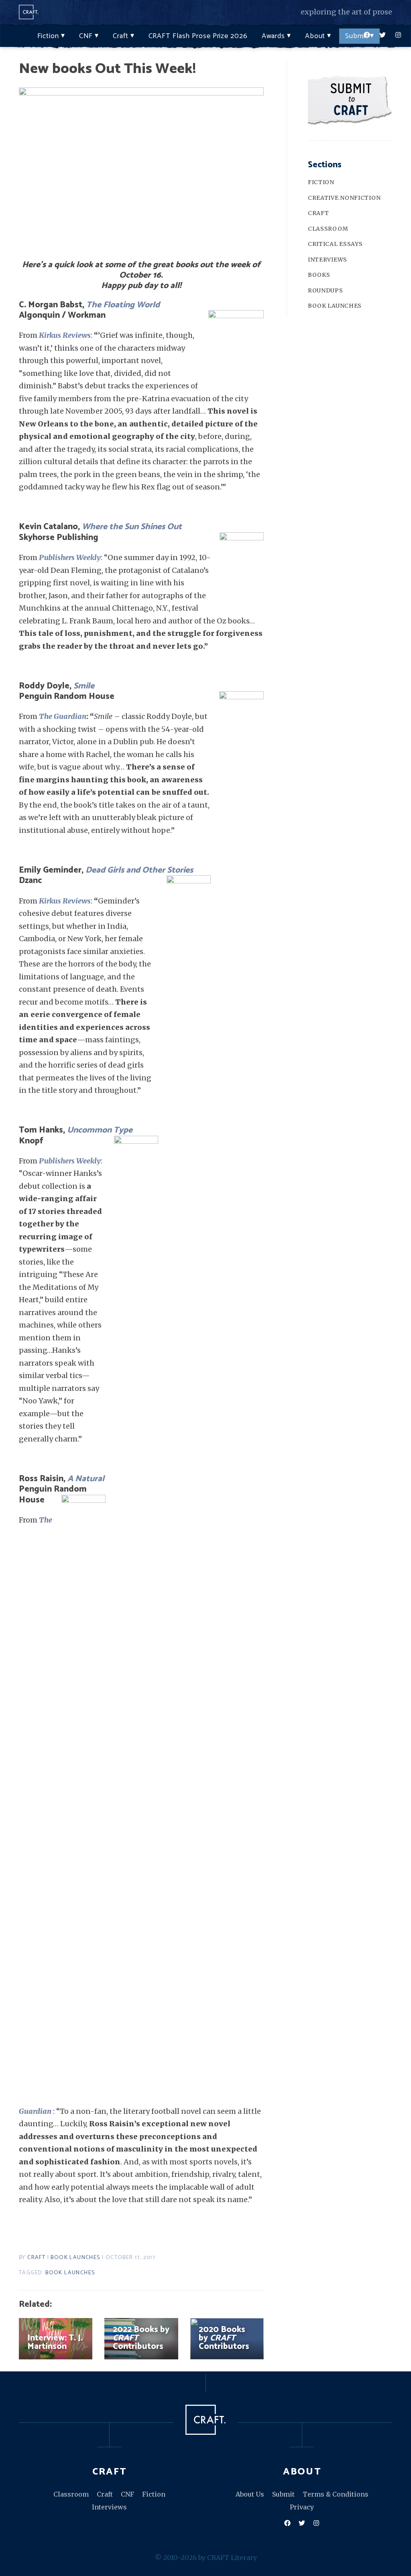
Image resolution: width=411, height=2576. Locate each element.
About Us (250, 2494)
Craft (121, 36)
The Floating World (123, 305)
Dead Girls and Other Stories (139, 870)
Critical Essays (335, 244)
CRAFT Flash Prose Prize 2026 (198, 36)
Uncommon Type (100, 1130)
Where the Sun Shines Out (132, 527)
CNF (86, 36)
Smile (83, 686)
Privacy (302, 2507)
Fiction (48, 36)
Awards (273, 36)
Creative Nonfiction (344, 198)
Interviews (328, 260)
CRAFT (36, 2258)
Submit (356, 36)
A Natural (86, 1479)
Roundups (326, 290)
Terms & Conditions (336, 2494)
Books (319, 275)
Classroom (328, 229)
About (315, 36)
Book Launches (75, 2258)
